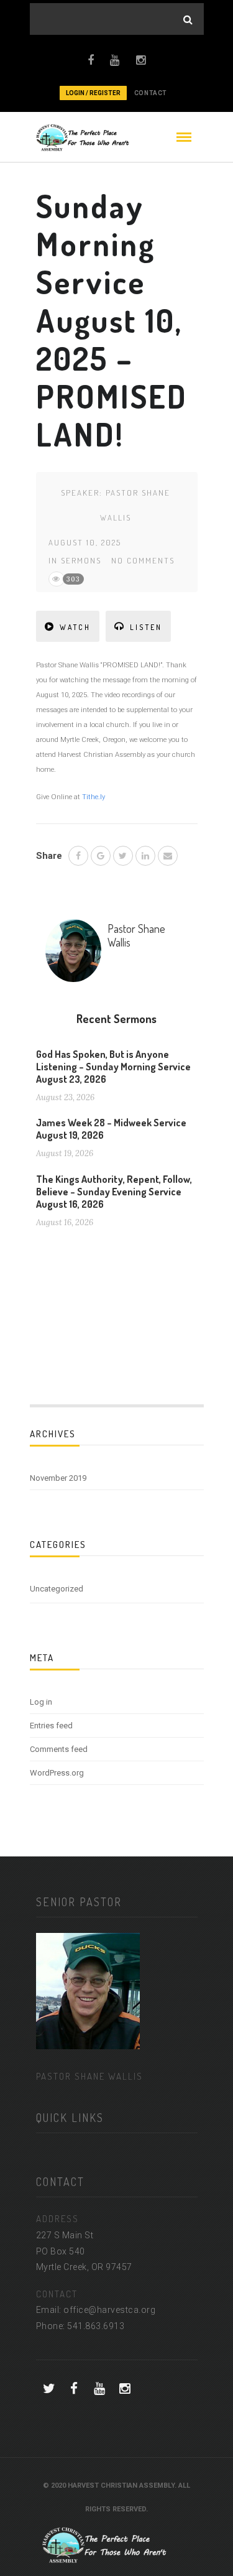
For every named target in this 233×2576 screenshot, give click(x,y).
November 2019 (58, 1478)
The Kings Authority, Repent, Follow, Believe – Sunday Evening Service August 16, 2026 (114, 1192)
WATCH (75, 627)
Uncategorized (57, 1589)
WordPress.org (57, 1773)
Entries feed (51, 1726)
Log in (41, 1702)
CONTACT (151, 93)
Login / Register (93, 93)
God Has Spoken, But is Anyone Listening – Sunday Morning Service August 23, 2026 (113, 1067)
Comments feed (59, 1749)
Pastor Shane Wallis (136, 935)
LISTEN (146, 627)
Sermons (81, 560)
